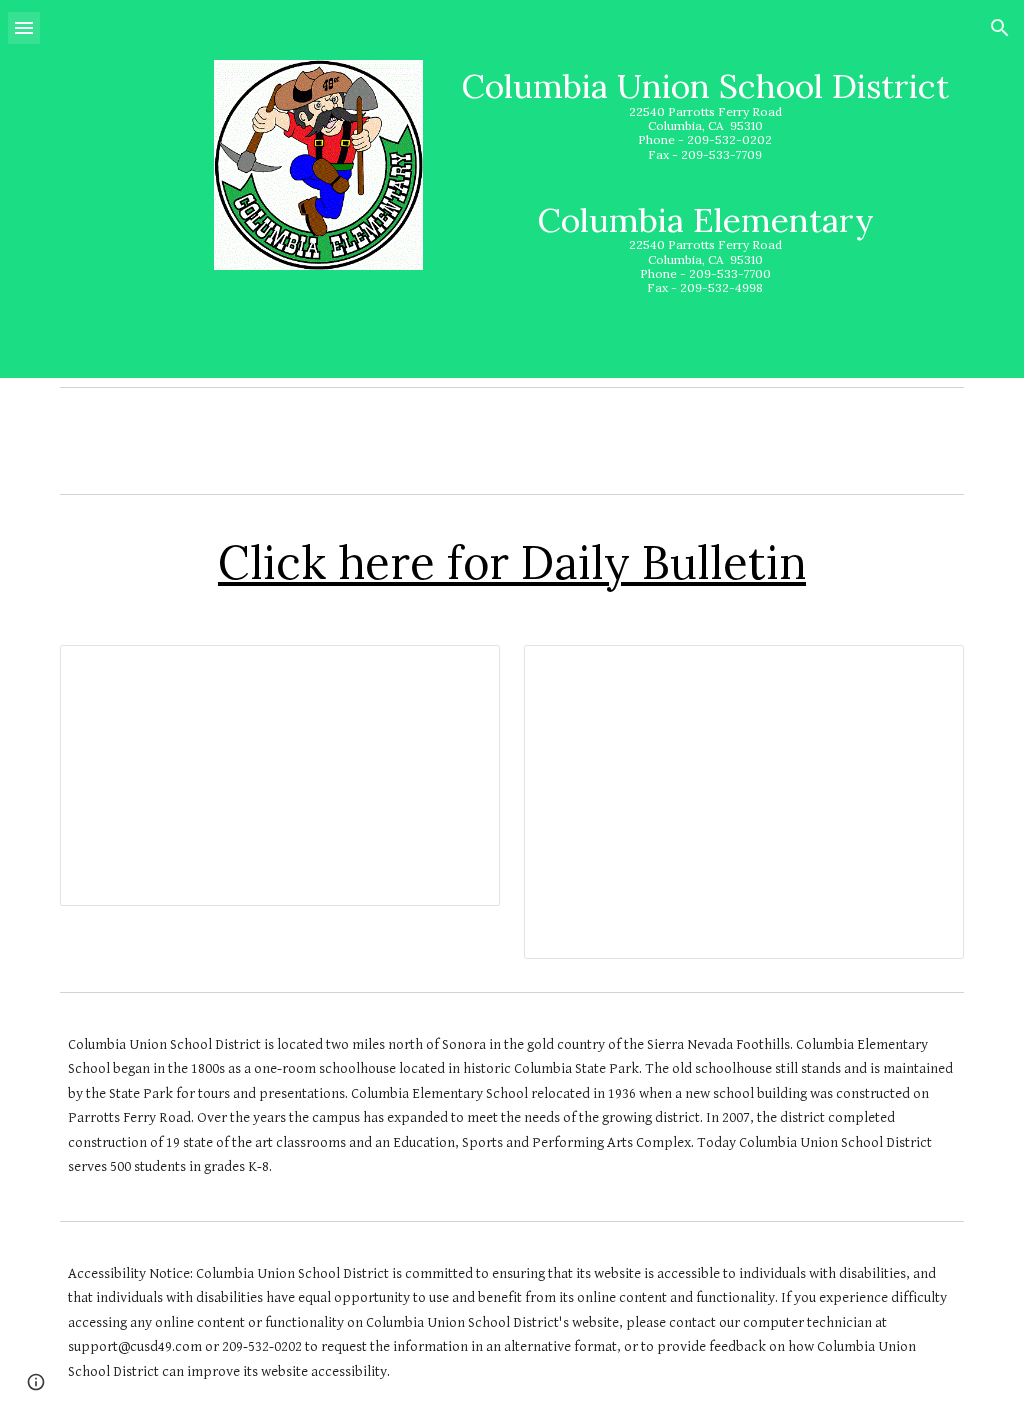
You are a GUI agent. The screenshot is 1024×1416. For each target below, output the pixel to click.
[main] (705, 189)
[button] (24, 27)
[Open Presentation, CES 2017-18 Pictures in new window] (462, 671)
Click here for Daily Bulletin (512, 562)
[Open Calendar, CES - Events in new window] (926, 671)
